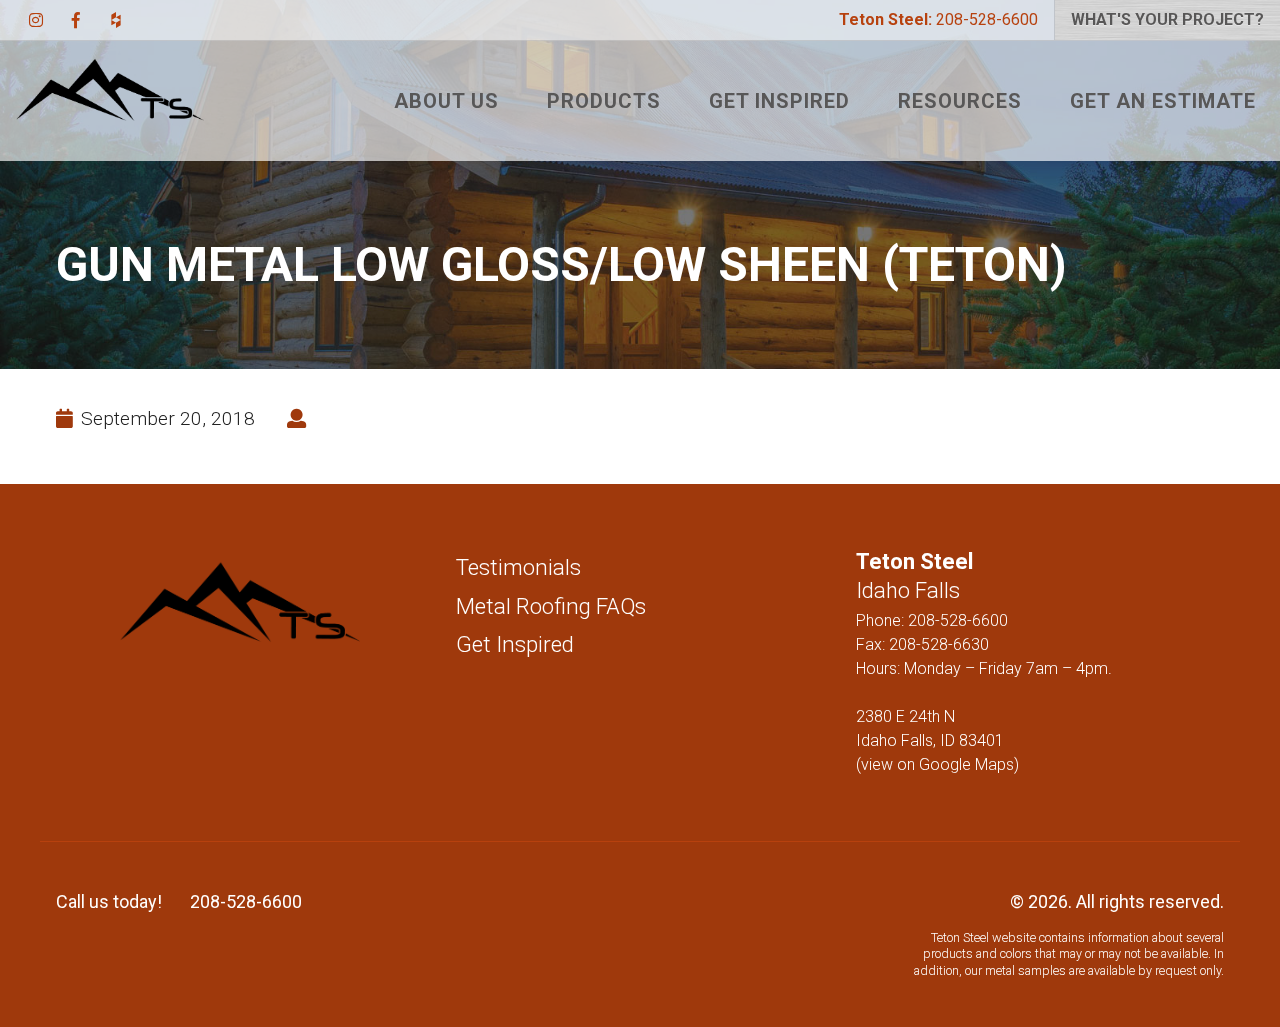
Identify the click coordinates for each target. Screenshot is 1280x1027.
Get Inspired (779, 101)
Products (604, 101)
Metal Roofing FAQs (551, 606)
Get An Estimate (1163, 101)
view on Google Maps (937, 764)
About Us (446, 101)
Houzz (116, 20)
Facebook (76, 20)
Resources (960, 101)
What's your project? (1167, 19)
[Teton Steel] (110, 101)
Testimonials (518, 567)
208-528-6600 (938, 19)
